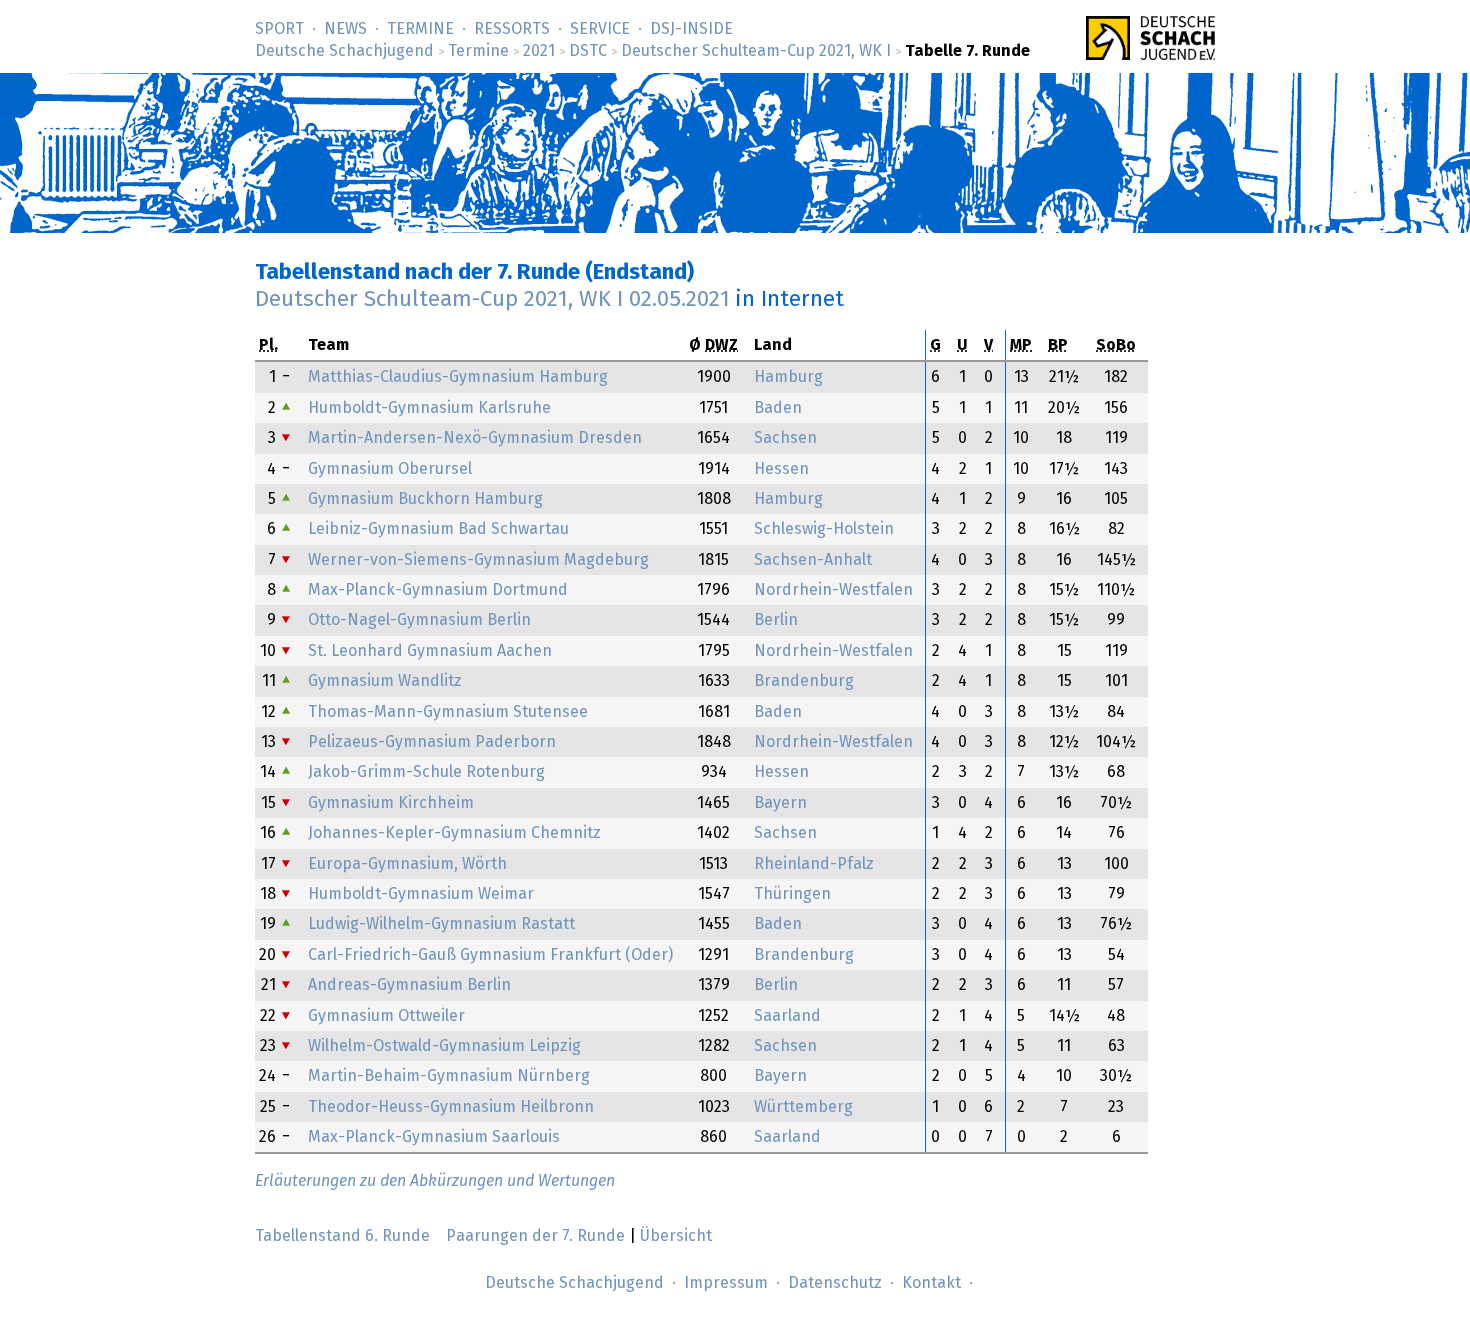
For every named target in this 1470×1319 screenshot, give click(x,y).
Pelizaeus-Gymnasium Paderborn (432, 742)
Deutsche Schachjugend (344, 51)
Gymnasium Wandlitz (385, 681)
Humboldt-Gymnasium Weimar (421, 894)
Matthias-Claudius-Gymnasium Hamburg (458, 377)
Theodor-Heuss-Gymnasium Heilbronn (451, 1107)
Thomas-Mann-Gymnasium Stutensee (448, 712)
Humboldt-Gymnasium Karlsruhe (429, 408)
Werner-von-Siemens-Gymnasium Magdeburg (478, 560)
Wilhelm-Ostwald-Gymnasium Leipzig (444, 1046)
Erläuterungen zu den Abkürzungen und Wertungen (435, 1181)
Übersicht (676, 1236)
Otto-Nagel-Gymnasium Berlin (419, 620)
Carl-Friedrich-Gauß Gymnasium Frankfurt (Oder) (490, 955)
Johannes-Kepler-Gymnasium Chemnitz (454, 833)
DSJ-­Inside (691, 29)
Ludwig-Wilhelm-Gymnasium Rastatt (441, 924)
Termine (420, 29)
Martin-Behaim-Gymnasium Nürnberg (449, 1076)
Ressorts (512, 29)
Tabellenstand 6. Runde (342, 1236)
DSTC (588, 51)
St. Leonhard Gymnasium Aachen (430, 651)
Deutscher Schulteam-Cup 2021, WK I (756, 51)
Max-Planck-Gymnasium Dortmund (438, 590)
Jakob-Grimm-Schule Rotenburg (426, 772)
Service (600, 29)
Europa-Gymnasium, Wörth (407, 864)
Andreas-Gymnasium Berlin (409, 985)
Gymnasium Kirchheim (391, 803)
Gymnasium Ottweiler (386, 1016)
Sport (279, 29)
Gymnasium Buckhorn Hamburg (425, 499)
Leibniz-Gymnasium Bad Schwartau (438, 529)
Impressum (726, 1283)
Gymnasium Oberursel (390, 469)
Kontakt (931, 1283)
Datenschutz (835, 1283)
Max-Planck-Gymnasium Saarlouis (434, 1137)
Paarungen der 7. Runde (535, 1236)
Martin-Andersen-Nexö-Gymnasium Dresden (475, 438)
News (345, 29)
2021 (539, 51)
